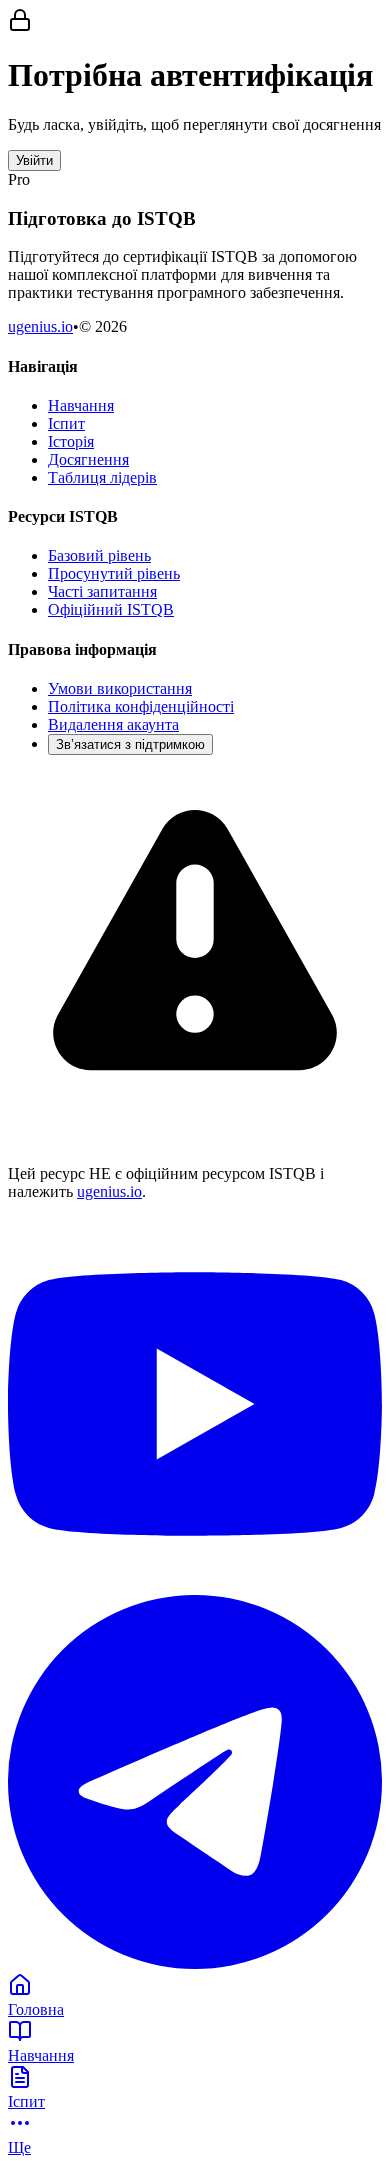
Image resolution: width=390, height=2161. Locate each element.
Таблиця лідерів (102, 477)
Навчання (81, 405)
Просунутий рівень (114, 573)
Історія (71, 441)
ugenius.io (40, 326)
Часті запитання (102, 591)
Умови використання (120, 688)
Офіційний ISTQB (111, 609)
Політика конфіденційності (141, 706)
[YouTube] (195, 1585)
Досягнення (88, 459)
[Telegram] (195, 1963)
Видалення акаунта (113, 724)
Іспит (66, 423)
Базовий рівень (99, 555)
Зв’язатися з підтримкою (130, 744)
